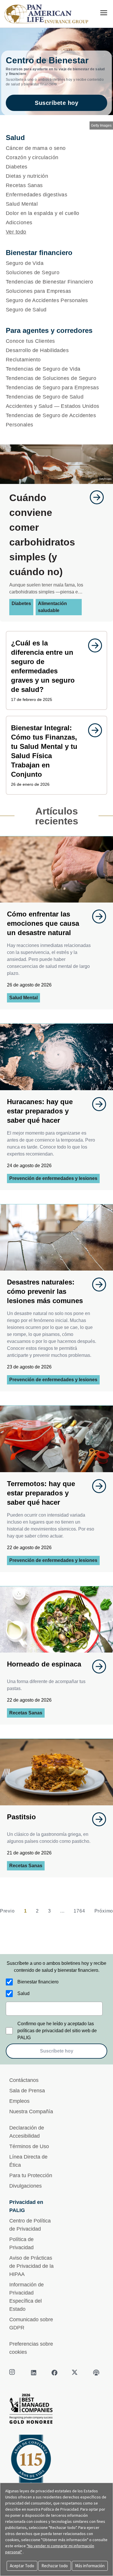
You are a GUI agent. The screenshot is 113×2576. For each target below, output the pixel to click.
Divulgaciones (25, 2186)
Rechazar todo (55, 2566)
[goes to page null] (94, 497)
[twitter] (75, 2373)
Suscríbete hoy (57, 103)
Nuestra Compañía (31, 2112)
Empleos (19, 2101)
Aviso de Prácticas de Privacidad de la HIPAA (31, 2266)
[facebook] (54, 2373)
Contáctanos (24, 2080)
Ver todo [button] (16, 232)
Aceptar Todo (22, 2566)
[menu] (104, 13)
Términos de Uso (29, 2146)
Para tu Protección (31, 2175)
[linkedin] (34, 2373)
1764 (79, 1911)
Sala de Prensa (27, 2091)
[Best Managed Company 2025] (57, 2410)
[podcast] (96, 2373)
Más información (90, 2566)
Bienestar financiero (38, 1982)
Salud (23, 1993)
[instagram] (13, 2373)
